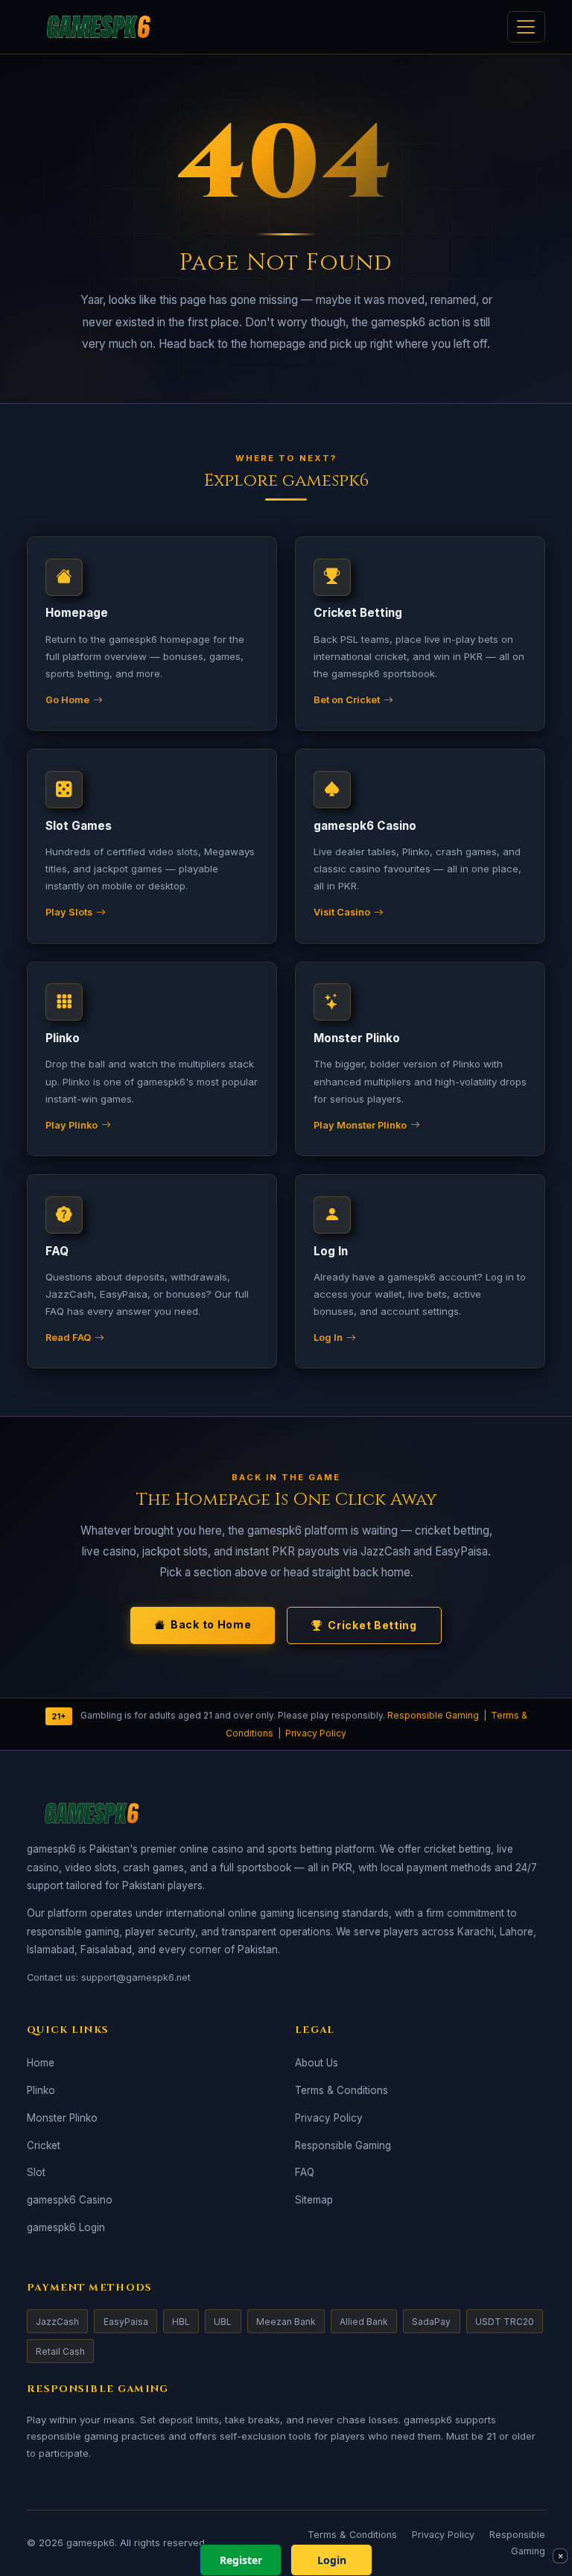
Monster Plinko (62, 2118)
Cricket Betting (372, 1625)
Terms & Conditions (341, 2090)
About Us (317, 2063)
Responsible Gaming (433, 1716)
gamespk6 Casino (70, 2200)
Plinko (41, 2090)
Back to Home (211, 1624)
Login (332, 2560)
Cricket (44, 2145)
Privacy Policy (316, 1733)
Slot (36, 2172)
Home (41, 2063)
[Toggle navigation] (526, 27)
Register (241, 2560)
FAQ (305, 2172)
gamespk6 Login (66, 2227)
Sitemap (314, 2200)
